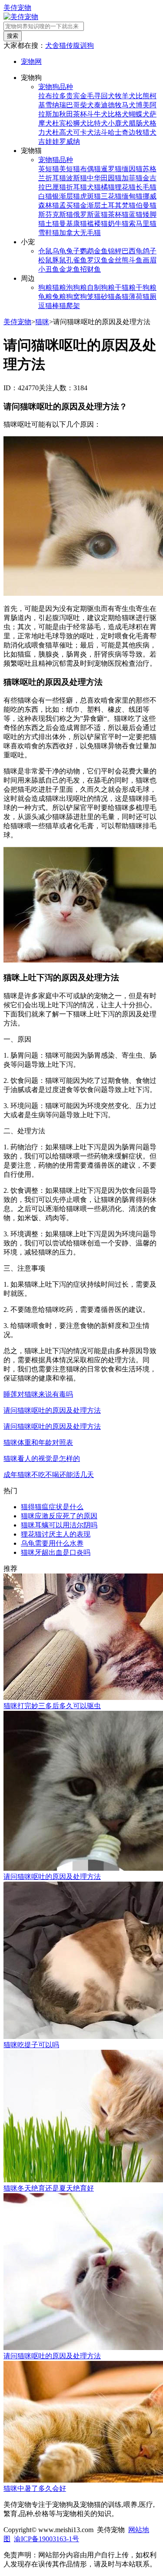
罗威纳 (70, 141)
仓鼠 (45, 251)
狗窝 (73, 297)
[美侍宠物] (21, 17)
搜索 (13, 36)
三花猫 (111, 196)
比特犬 (97, 123)
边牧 (136, 132)
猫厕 (150, 297)
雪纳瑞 (56, 105)
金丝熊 (118, 260)
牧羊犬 (125, 96)
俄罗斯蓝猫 (90, 214)
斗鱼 (136, 260)
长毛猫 (146, 187)
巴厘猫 (56, 187)
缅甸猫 (132, 196)
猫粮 (59, 287)
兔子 (73, 251)
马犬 (129, 105)
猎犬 (150, 132)
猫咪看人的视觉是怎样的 (42, 1459)
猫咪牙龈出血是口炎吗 (56, 1552)
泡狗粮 (77, 287)
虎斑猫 (90, 196)
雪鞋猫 (49, 233)
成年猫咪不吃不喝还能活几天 (49, 1475)
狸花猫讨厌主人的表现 (56, 1534)
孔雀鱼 (77, 260)
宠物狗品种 (56, 87)
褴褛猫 (97, 224)
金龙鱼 (70, 269)
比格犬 (118, 114)
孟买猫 (70, 205)
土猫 (52, 224)
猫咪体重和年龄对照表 (38, 1442)
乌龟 (59, 251)
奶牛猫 (118, 224)
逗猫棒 (49, 306)
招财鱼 (90, 269)
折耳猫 (77, 187)
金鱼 (101, 251)
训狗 (87, 45)
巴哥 (73, 105)
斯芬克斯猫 (56, 214)
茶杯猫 (118, 214)
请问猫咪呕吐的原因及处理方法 (52, 1410)
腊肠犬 (139, 123)
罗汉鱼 (97, 260)
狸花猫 (125, 187)
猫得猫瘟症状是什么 (52, 1507)
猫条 (115, 297)
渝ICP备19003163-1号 (47, 2539)
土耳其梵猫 (118, 205)
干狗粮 (146, 287)
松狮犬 (77, 123)
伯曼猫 (146, 205)
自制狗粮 (101, 287)
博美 (143, 105)
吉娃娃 (49, 141)
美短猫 (70, 169)
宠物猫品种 (56, 160)
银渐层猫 (66, 196)
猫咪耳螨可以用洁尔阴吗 (59, 1525)
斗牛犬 (97, 114)
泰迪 (101, 105)
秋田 (66, 114)
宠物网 (31, 61)
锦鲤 (115, 251)
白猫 (45, 196)
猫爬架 (70, 306)
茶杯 (80, 114)
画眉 (150, 260)
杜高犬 (63, 132)
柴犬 (87, 105)
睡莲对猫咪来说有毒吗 (38, 1394)
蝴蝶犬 (139, 114)
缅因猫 (132, 169)
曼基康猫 (73, 224)
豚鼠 (59, 260)
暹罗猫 (111, 169)
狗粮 (45, 287)
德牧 (115, 105)
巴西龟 (132, 251)
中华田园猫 (104, 178)
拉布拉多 (52, 96)
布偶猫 (90, 169)
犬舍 (52, 45)
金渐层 (90, 205)
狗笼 (87, 297)
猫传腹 (70, 45)
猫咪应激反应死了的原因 (59, 1516)
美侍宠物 (17, 8)
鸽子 (150, 251)
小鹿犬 (118, 123)
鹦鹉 (87, 251)
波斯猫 (77, 178)
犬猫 (94, 187)
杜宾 (59, 123)
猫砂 (101, 297)
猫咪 (42, 322)
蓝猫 (136, 214)
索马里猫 (143, 224)
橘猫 (108, 187)
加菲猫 (132, 178)
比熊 (143, 96)
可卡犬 (83, 132)
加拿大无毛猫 (80, 233)
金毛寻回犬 (97, 96)
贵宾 (73, 96)
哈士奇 (118, 132)
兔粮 (59, 297)
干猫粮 (125, 287)
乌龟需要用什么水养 (52, 1543)
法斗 (101, 132)
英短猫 (49, 169)
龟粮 (45, 297)
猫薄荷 (132, 297)
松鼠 (45, 260)
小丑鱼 (49, 269)
